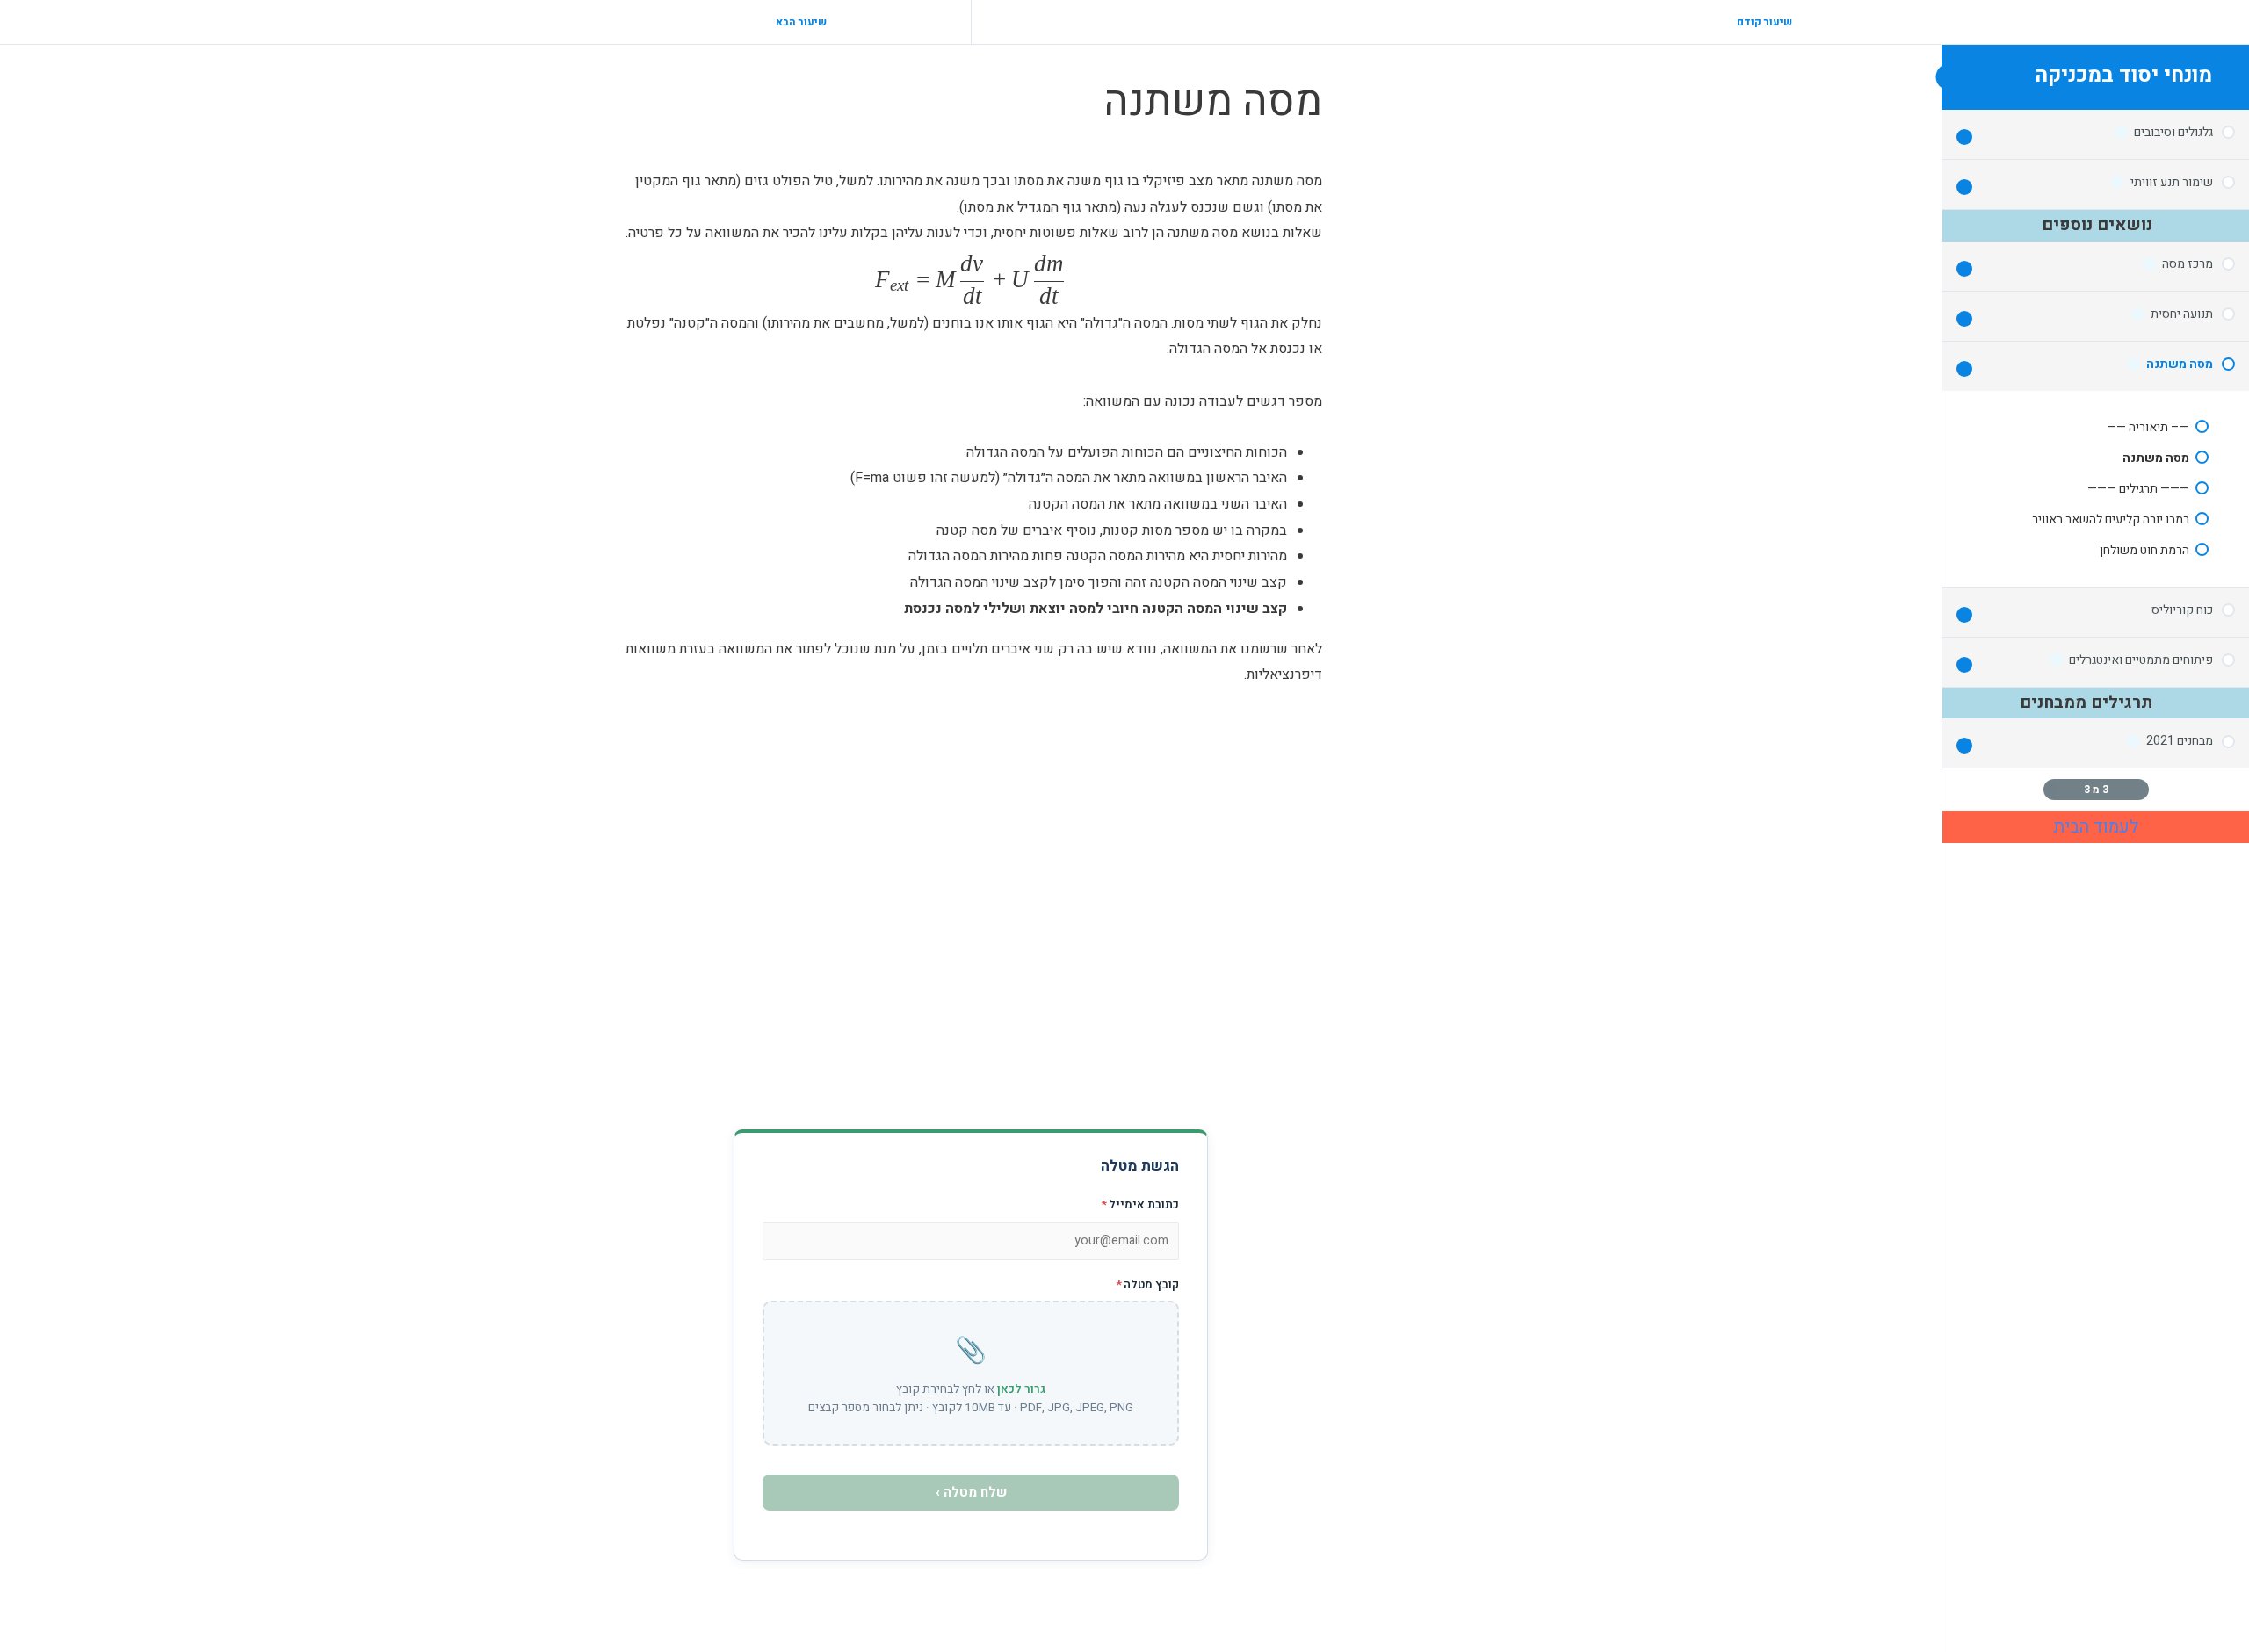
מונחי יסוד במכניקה (2123, 75)
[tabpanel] (971, 638)
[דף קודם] (2140, 790)
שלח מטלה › (971, 1492)
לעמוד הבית (2096, 827)
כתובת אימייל (1140, 1205)
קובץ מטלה (1148, 1285)
